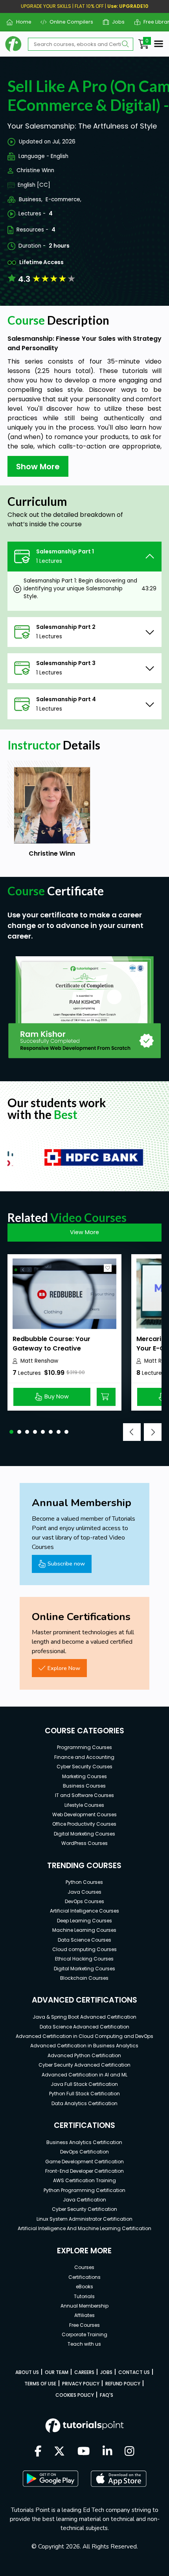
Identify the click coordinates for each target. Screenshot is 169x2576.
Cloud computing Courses (84, 1949)
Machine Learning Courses (84, 1930)
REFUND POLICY (123, 2384)
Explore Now (64, 1668)
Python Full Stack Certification (84, 2094)
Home (20, 22)
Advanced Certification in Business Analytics (84, 2046)
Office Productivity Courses (84, 1824)
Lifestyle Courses (84, 1805)
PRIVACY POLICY (81, 2384)
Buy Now (57, 1396)
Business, (31, 199)
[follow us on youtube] (84, 2452)
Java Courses (84, 1892)
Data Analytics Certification (84, 2103)
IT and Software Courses (84, 1795)
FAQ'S (107, 2395)
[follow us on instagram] (130, 2452)
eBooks (84, 2287)
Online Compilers (68, 22)
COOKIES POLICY (75, 2395)
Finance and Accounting (84, 1757)
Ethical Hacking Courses (84, 1959)
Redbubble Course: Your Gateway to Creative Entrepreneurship (51, 1348)
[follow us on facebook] (38, 2452)
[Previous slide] (132, 1432)
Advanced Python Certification (84, 2055)
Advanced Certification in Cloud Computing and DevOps (84, 2036)
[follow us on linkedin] (107, 2452)
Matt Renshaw (39, 1361)
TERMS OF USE (40, 2384)
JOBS (106, 2372)
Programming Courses (84, 1747)
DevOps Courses (84, 1901)
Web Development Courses (84, 1814)
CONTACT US (134, 2372)
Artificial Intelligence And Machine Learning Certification (84, 2228)
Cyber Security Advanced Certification (84, 2065)
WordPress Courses (84, 1843)
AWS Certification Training (84, 2180)
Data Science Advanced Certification (84, 2027)
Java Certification (84, 2200)
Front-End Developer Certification (84, 2171)
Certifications (84, 2277)
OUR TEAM (57, 2372)
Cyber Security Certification (84, 2209)
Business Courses (84, 1786)
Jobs (115, 22)
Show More (38, 467)
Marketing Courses (84, 1776)
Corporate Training (84, 2334)
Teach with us (84, 2344)
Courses (84, 2267)
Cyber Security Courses (84, 1767)
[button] (11, 1432)
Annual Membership (84, 2306)
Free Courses (84, 2325)
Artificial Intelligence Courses (84, 1911)
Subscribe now (66, 1564)
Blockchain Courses (84, 1978)
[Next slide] (153, 1432)
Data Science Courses (84, 1940)
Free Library (155, 22)
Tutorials (84, 2296)
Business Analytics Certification (84, 2142)
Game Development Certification (84, 2162)
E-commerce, (63, 199)
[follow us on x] (59, 2452)
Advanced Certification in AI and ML (84, 2075)
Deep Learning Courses (84, 1921)
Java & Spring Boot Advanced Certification (84, 2017)
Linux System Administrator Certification (84, 2219)
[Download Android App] (50, 2479)
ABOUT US (27, 2372)
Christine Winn (35, 170)
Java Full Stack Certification (84, 2084)
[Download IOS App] (119, 2479)
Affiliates (84, 2315)
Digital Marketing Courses (84, 1834)
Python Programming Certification (84, 2190)
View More (84, 1232)
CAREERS (84, 2372)
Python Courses (84, 1882)
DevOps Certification (84, 2152)
